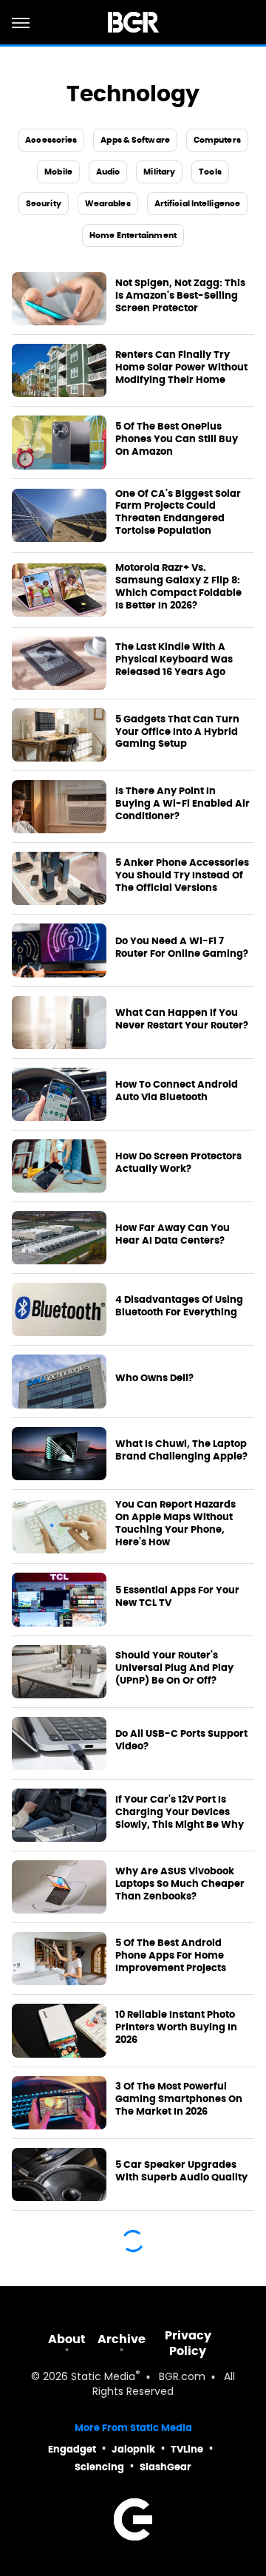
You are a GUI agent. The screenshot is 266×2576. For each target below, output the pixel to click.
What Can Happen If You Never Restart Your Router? (182, 1019)
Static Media (103, 2377)
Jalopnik (133, 2449)
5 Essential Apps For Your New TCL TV (177, 1597)
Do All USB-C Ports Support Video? (181, 1740)
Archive (122, 2339)
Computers (217, 140)
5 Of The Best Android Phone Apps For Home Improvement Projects (171, 1956)
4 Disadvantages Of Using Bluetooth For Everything (179, 1306)
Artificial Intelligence (197, 203)
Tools (210, 172)
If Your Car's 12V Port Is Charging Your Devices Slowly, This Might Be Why (180, 1812)
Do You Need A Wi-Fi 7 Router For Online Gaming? (182, 948)
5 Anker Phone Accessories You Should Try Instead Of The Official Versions (182, 875)
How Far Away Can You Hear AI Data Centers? (173, 1234)
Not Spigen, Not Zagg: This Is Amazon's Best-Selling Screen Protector (180, 296)
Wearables (108, 203)
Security (44, 203)
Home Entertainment (133, 235)
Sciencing (99, 2467)
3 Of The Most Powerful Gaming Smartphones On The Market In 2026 (179, 2099)
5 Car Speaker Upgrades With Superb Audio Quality (181, 2171)
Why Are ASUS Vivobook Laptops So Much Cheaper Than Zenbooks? (180, 1884)
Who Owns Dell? (154, 1378)
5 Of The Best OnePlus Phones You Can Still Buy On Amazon (177, 439)
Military (159, 172)
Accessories (51, 140)
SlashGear (166, 2467)
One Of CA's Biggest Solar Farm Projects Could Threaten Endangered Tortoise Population (178, 513)
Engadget (72, 2449)
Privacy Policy (188, 2343)
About (67, 2339)
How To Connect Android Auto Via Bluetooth (177, 1091)
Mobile (58, 172)
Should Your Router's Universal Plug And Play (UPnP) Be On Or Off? (174, 1668)
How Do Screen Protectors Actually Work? (178, 1163)
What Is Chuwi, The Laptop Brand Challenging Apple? (181, 1450)
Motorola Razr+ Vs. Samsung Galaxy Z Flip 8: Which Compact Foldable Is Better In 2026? (178, 587)
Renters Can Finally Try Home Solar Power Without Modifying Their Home (181, 367)
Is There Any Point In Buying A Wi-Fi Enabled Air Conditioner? (183, 804)
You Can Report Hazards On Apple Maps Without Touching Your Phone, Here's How (175, 1523)
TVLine (187, 2449)
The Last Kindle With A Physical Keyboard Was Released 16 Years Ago (174, 660)
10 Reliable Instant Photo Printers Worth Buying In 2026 (176, 2027)
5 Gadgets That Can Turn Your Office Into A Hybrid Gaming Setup (177, 732)
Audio (108, 172)
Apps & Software (135, 140)
